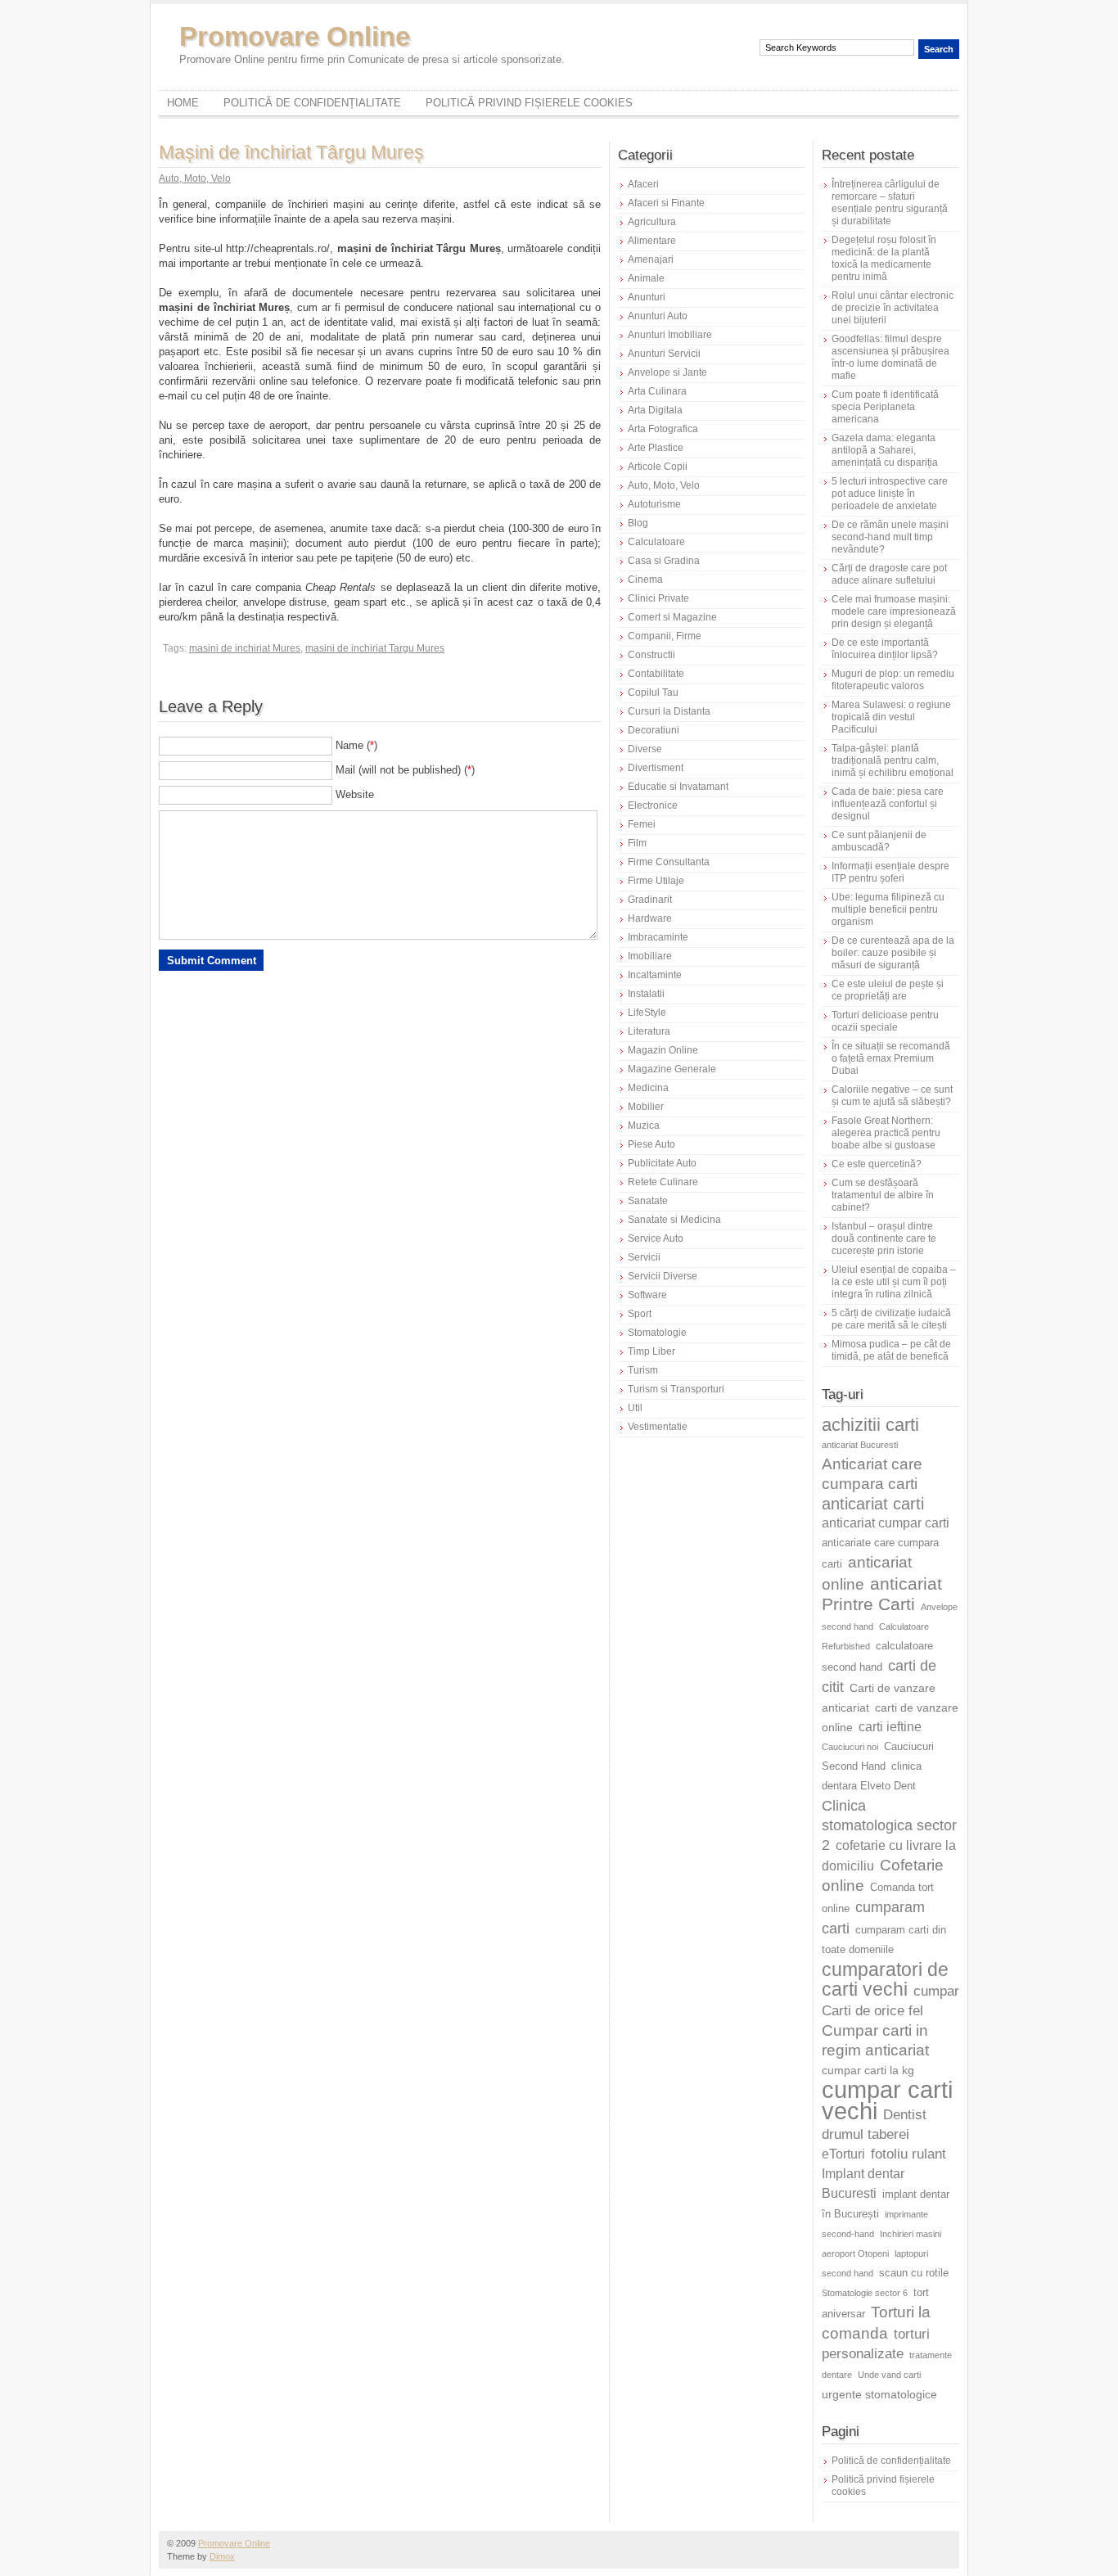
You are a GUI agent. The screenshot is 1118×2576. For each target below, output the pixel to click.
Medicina (648, 1088)
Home (183, 103)
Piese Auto (651, 1144)
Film (637, 843)
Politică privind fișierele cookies (529, 103)
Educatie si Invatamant (678, 787)
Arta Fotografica (663, 429)
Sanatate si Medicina (674, 1220)
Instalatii (646, 994)
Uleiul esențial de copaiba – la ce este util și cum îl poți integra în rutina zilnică (894, 1282)
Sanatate (648, 1201)
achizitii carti (870, 1425)
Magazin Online (663, 1050)
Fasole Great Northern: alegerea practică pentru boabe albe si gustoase (886, 1133)
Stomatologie (657, 1333)
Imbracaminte (658, 937)
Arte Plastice (656, 448)
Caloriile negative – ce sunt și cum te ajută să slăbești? (892, 1096)
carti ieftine (890, 1727)
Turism (643, 1370)
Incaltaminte (655, 975)
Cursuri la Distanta (669, 711)
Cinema (645, 580)
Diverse (645, 749)
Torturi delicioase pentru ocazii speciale (885, 1021)
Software (647, 1295)
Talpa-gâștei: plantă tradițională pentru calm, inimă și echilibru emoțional (893, 760)
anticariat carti (873, 1504)
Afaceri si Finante (666, 203)
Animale (646, 278)
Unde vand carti (889, 2375)
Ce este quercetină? (877, 1164)
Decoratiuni (654, 730)
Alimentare (652, 241)
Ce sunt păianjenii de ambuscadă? (879, 841)
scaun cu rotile (914, 2273)
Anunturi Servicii (664, 354)
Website (355, 794)
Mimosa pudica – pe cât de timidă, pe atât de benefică (891, 1350)
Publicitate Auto (662, 1163)
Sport (640, 1314)
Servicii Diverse (663, 1276)
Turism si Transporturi (676, 1389)
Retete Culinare (663, 1182)
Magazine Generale (672, 1069)
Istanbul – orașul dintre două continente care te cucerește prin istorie (884, 1238)
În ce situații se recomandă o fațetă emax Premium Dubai (891, 1058)
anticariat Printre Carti (882, 1594)
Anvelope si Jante (667, 372)
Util (635, 1408)
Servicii (644, 1257)
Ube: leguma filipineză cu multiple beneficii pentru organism (888, 909)
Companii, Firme (665, 636)
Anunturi (647, 297)
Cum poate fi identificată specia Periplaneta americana (885, 407)
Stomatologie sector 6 (865, 2293)
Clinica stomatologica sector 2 (889, 1825)
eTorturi (843, 2154)
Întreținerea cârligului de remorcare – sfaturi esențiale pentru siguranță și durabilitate (890, 203)
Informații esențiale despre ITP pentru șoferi (890, 872)
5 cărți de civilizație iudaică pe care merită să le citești (891, 1319)
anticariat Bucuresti (860, 1445)
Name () (356, 745)
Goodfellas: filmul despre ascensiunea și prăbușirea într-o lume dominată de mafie (890, 357)
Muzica (644, 1126)
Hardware (650, 918)
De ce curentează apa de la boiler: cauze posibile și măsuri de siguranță (893, 953)
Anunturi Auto (658, 316)
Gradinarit (650, 900)
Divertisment (656, 768)
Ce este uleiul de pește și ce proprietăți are (888, 990)
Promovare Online (295, 36)
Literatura (649, 1031)
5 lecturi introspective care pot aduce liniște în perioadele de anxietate (890, 494)
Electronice (653, 805)
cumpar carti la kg (868, 2070)
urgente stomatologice (879, 2394)
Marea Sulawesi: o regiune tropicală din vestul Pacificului (891, 717)
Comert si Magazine (672, 617)
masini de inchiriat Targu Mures (375, 648)
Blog (638, 523)
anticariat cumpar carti (886, 1523)
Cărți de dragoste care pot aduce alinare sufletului (889, 574)
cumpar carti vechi (887, 2100)
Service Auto (656, 1238)
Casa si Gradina (664, 561)
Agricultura (652, 222)
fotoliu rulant (908, 2154)
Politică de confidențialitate (312, 103)
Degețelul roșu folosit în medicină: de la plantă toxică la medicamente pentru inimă (884, 258)
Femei (642, 824)
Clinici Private (658, 598)
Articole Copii (658, 467)
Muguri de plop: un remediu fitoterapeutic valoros (893, 680)
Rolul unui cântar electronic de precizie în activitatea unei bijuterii (893, 308)
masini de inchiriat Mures (245, 648)
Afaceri (643, 184)
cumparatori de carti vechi (885, 1979)
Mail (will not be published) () (405, 770)
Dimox (222, 2556)
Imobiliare (650, 956)
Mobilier (646, 1107)
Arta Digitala (655, 410)
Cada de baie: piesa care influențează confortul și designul (888, 804)
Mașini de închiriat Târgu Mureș (291, 152)
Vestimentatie (658, 1427)
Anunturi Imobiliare (670, 335)
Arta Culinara (657, 391)
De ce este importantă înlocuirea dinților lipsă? (885, 649)
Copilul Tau (653, 692)
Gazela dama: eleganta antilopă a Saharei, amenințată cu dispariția (885, 450)
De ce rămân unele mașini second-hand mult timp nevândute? (890, 537)
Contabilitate (656, 674)
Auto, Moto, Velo (195, 178)
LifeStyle (647, 1013)
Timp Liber (651, 1351)
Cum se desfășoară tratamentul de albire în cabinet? (883, 1195)
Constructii (651, 655)
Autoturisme (654, 504)
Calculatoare (656, 542)
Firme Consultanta (669, 862)
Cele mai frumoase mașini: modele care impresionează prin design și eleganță (894, 611)
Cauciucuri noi (850, 1747)
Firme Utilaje (656, 881)
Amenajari (651, 259)
